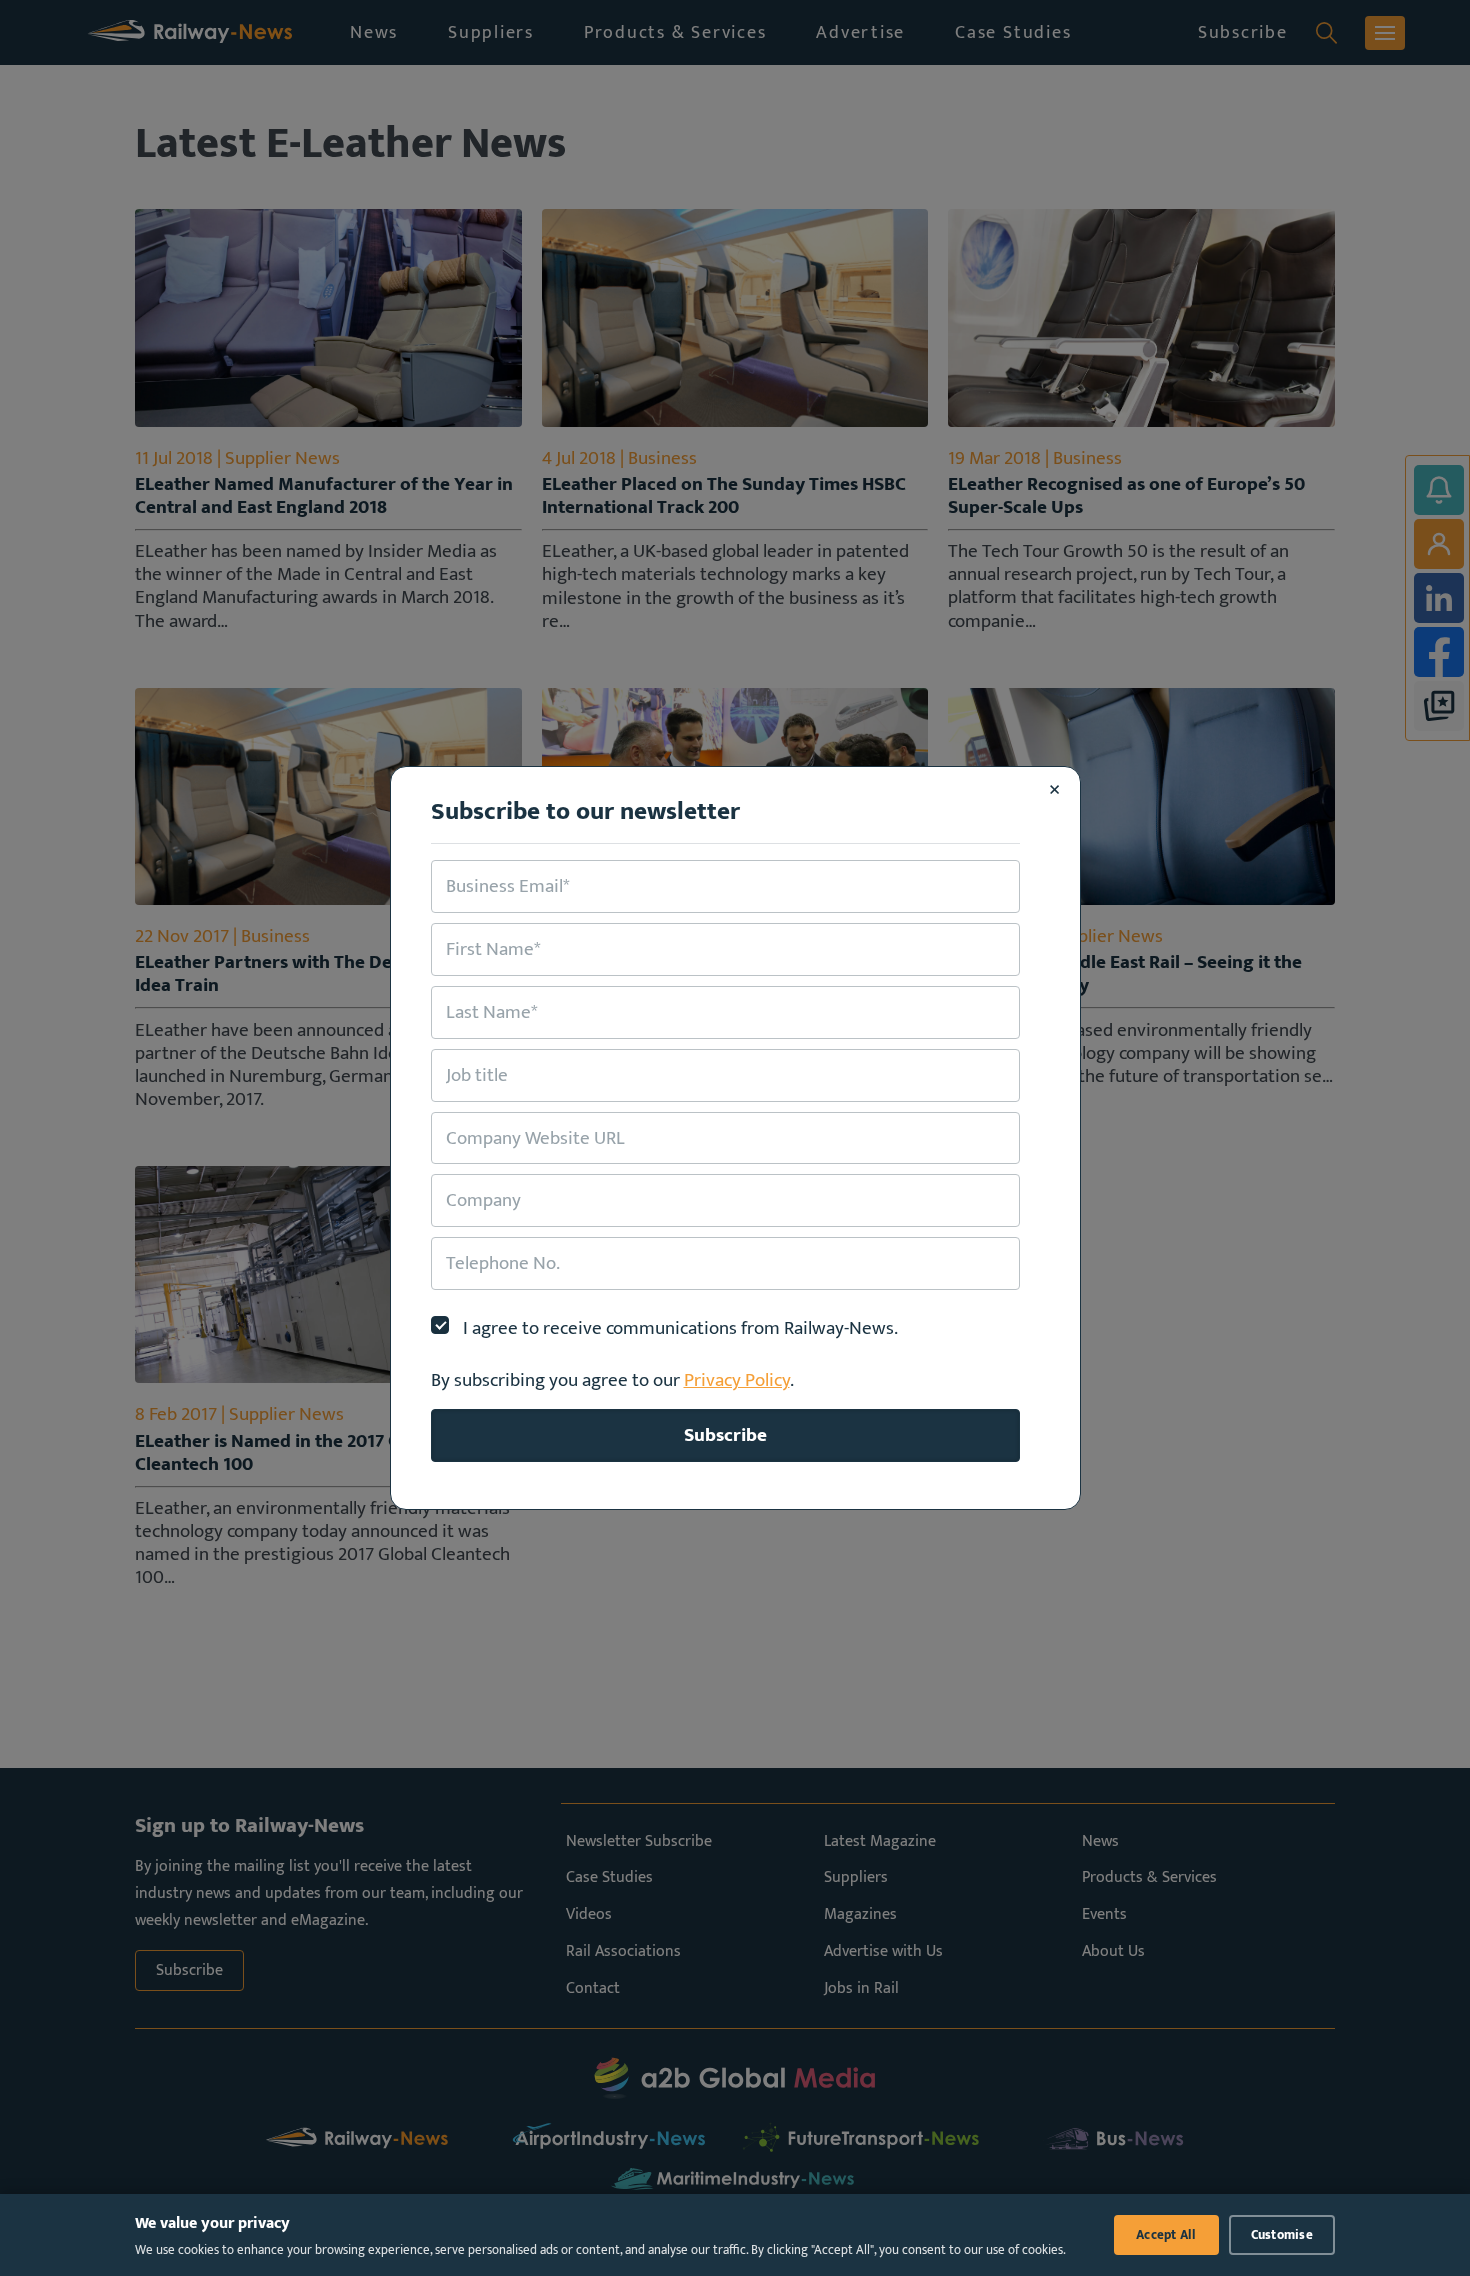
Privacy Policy (737, 1380)
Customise (1282, 2235)
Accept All (1166, 2235)
